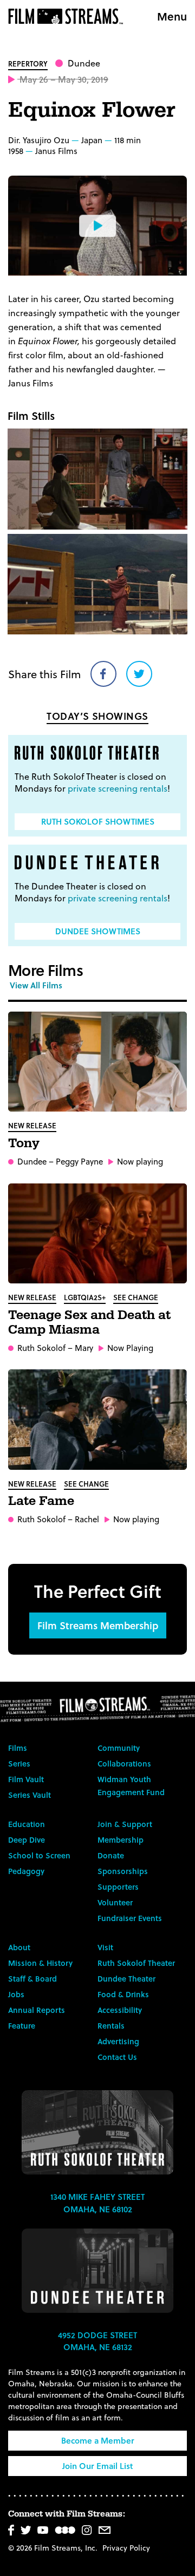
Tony (24, 1143)
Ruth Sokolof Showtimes (98, 821)
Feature (22, 2026)
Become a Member (98, 2440)
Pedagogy (26, 1871)
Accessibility (120, 2010)
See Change (136, 1297)
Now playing (140, 1162)
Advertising (118, 2041)
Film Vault (26, 1779)
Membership (121, 1840)
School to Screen (39, 1855)
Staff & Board (32, 1979)
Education (27, 1824)
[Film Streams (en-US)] (68, 16)
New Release (32, 1125)
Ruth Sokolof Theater (136, 1963)
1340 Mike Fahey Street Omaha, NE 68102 (97, 2203)
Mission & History (40, 1963)
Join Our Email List (97, 2466)
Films (18, 1748)
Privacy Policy (126, 2548)
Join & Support (125, 1824)
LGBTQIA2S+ (85, 1297)
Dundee (84, 63)
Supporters (118, 1887)
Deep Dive (27, 1840)
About (19, 1947)
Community (119, 1748)
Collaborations (124, 1764)
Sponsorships (123, 1871)
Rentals (111, 2026)
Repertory (28, 63)
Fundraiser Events (130, 1918)
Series (19, 1764)
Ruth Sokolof (41, 1348)
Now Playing (130, 1348)
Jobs (16, 1994)
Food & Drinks (123, 1994)
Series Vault (30, 1795)
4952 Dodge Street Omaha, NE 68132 (97, 2341)
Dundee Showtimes (98, 931)
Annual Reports (37, 2010)
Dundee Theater (126, 1979)
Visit (105, 1947)
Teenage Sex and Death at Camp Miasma (89, 1323)
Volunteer (115, 1902)
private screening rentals (118, 788)
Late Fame (41, 1501)
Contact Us (117, 2057)
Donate (111, 1855)
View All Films (36, 985)
